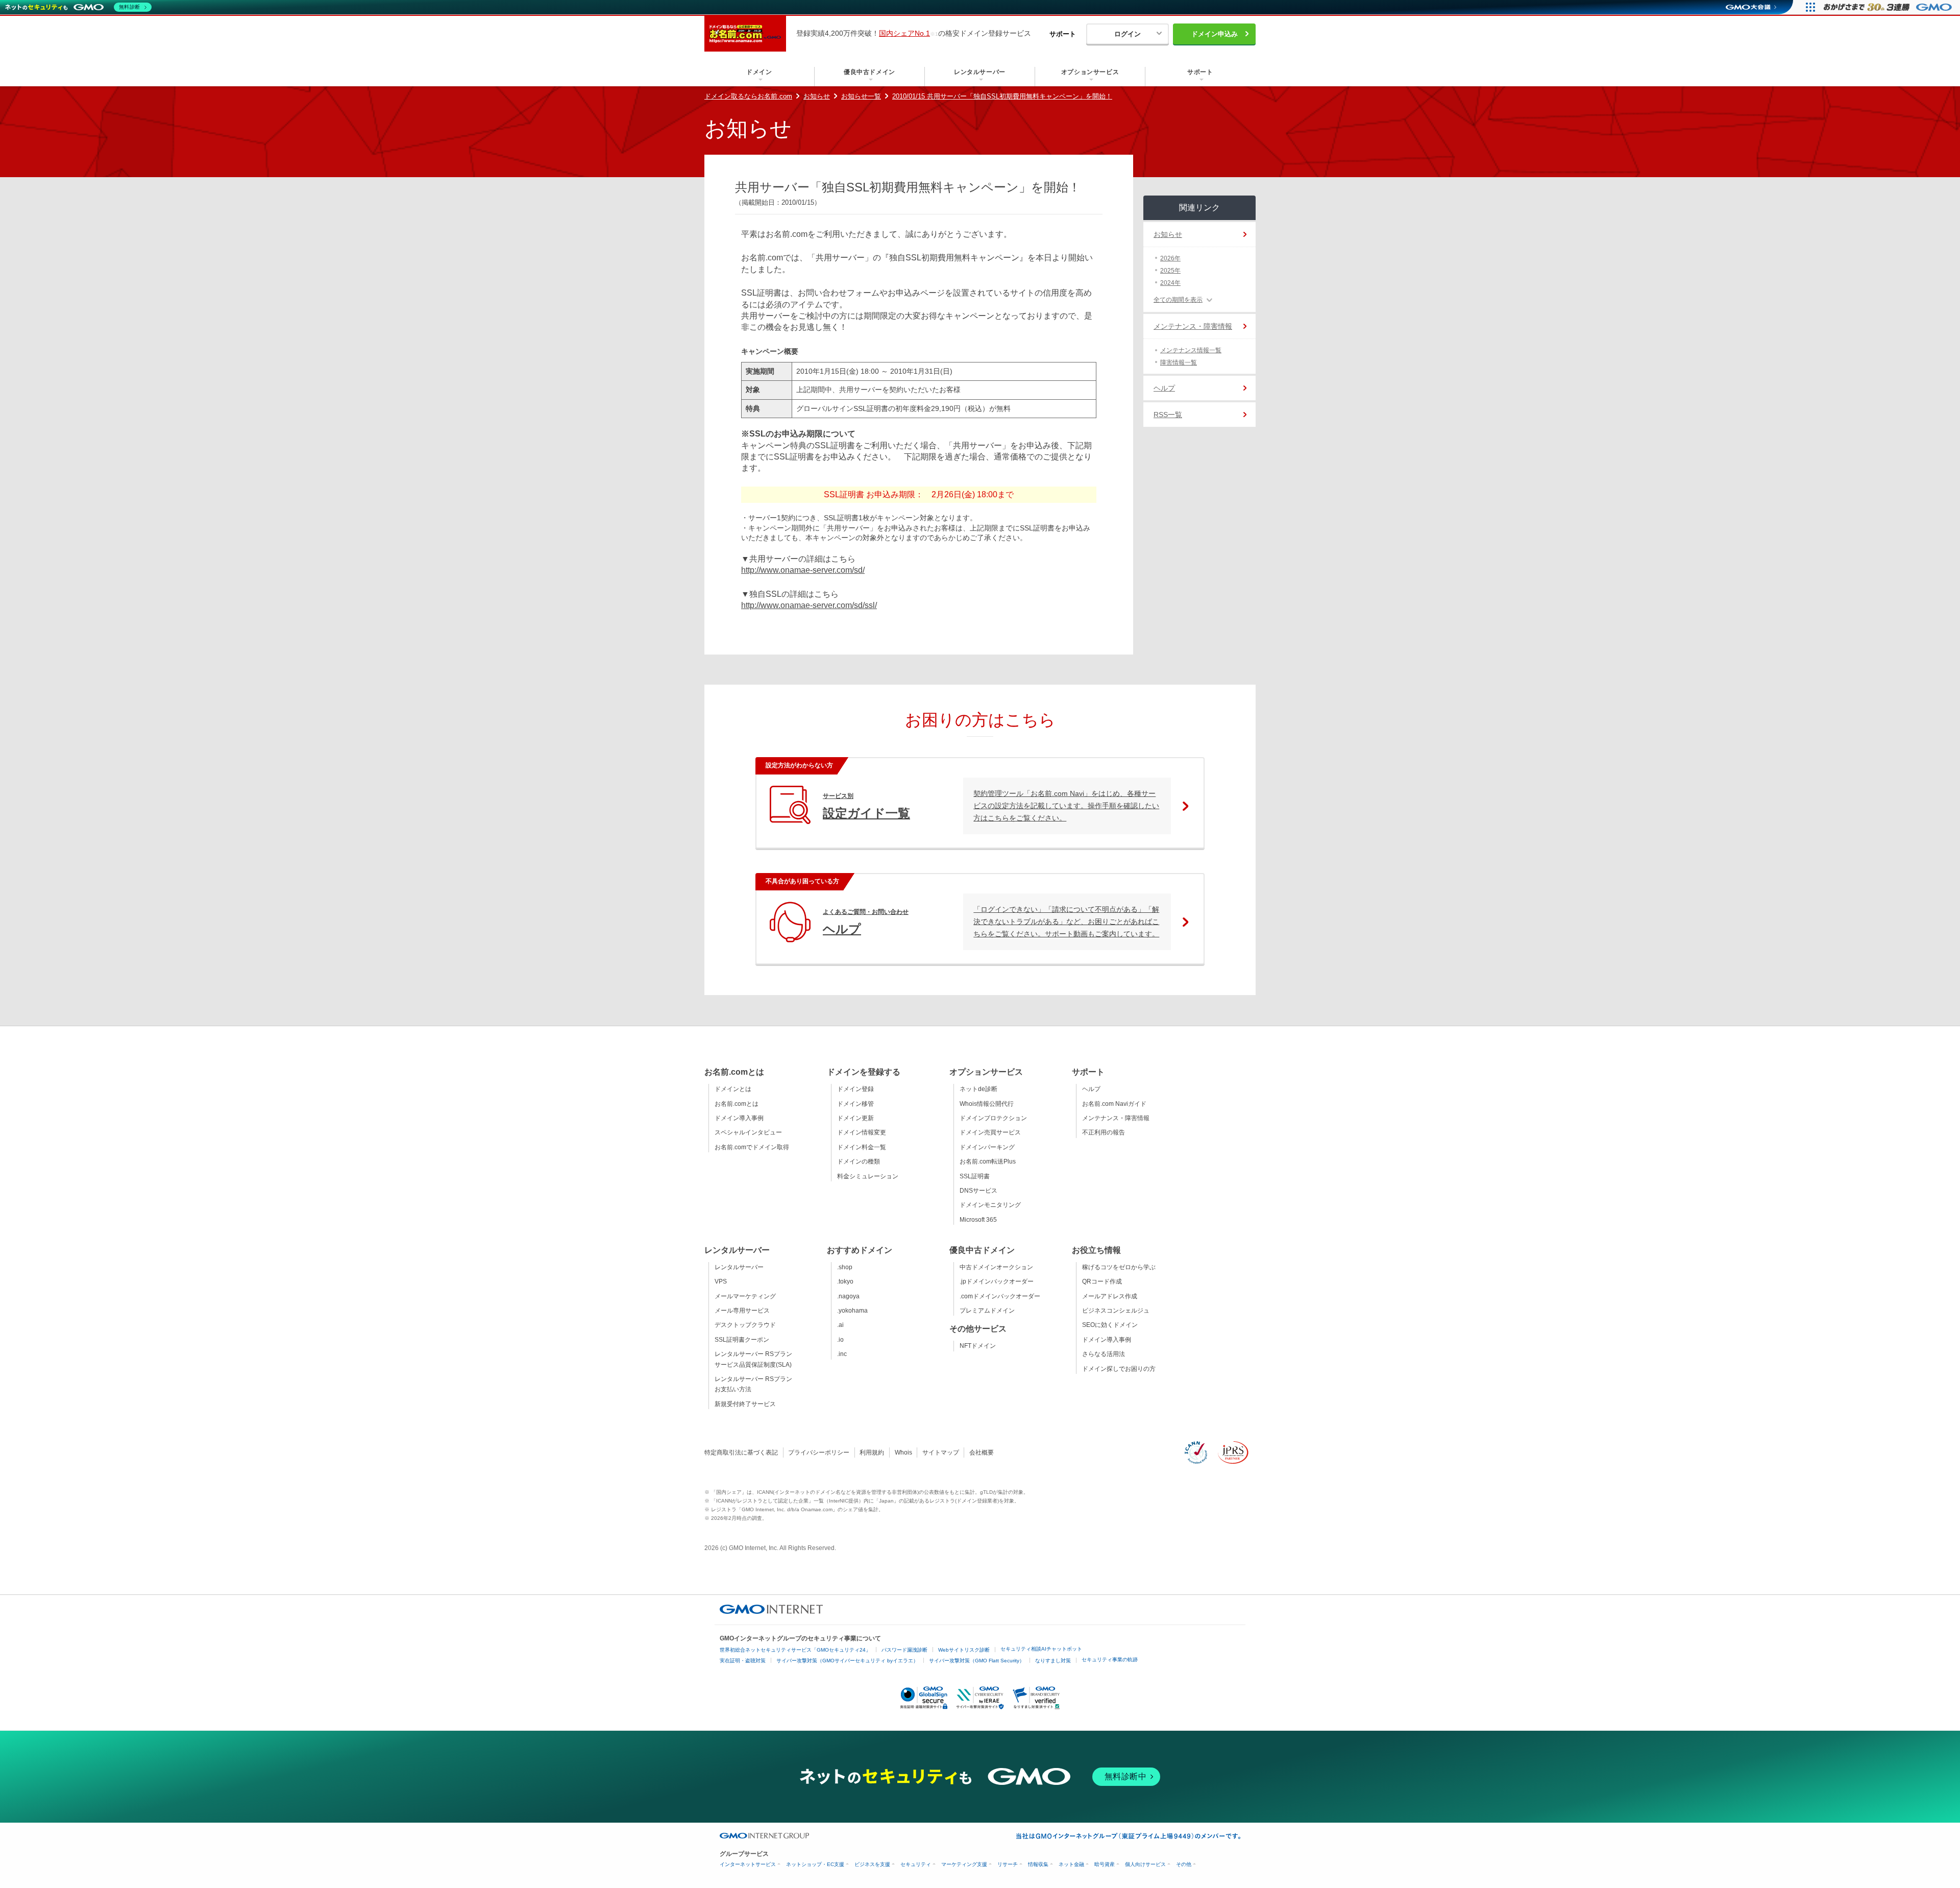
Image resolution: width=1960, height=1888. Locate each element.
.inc (842, 1354)
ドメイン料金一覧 (862, 1147)
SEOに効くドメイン (1110, 1325)
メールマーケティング (745, 1296)
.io (840, 1340)
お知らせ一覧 (861, 96)
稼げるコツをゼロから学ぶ (1119, 1267)
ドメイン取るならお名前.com (748, 96)
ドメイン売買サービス (990, 1132)
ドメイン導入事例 (739, 1118)
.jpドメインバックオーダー (997, 1281)
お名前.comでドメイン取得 (752, 1147)
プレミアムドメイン (987, 1311)
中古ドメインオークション (996, 1267)
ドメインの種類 (859, 1161)
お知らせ (817, 96)
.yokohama (852, 1311)
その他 (1184, 1864)
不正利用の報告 (1104, 1132)
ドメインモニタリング (990, 1205)
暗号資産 (1105, 1864)
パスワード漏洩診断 (904, 1650)
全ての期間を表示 (1178, 300)
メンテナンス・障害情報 (1193, 326)
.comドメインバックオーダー (1000, 1296)
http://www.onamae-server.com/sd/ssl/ (809, 605)
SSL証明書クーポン (742, 1340)
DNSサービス (978, 1191)
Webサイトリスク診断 (964, 1650)
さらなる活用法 (1104, 1354)
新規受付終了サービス (745, 1404)
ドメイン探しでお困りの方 (1119, 1369)
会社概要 (982, 1453)
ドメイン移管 (855, 1104)
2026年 (1170, 258)
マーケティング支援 (964, 1864)
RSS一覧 (1168, 415)
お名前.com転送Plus (988, 1161)
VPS (721, 1281)
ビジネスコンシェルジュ (1116, 1311)
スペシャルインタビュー (748, 1132)
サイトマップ (941, 1453)
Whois (903, 1453)
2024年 (1170, 283)
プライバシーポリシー (819, 1453)
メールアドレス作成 (1110, 1296)
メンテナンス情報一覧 (1191, 350)
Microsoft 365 (978, 1220)
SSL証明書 (975, 1176)
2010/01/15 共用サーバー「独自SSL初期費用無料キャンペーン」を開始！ (1002, 96)
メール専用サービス (742, 1311)
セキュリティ (916, 1864)
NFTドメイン (978, 1346)
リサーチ (1008, 1864)
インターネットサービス (748, 1864)
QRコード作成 (1102, 1281)
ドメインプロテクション (993, 1118)
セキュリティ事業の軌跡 (1110, 1660)
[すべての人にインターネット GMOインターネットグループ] (1889, 7)
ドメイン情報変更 (862, 1132)
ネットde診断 (978, 1089)
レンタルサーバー (739, 1267)
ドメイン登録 (855, 1089)
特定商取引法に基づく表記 (741, 1453)
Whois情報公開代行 (987, 1104)
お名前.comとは (737, 1104)
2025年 (1170, 271)
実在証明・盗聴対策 (743, 1661)
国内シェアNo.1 (904, 33)
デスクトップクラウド (745, 1325)
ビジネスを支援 (872, 1864)
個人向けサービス (1145, 1864)
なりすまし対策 (1053, 1661)
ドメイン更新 (855, 1118)
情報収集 (1038, 1864)
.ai (840, 1325)
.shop (845, 1267)
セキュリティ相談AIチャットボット (1041, 1649)
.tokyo (845, 1281)
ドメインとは (733, 1089)
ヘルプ (1164, 388)
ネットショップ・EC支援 (815, 1864)
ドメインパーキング (987, 1147)
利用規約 (872, 1453)
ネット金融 (1071, 1864)
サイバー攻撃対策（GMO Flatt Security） (977, 1661)
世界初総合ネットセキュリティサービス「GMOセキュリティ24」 (795, 1650)
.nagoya (848, 1296)
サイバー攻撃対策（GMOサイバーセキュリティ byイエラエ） (847, 1661)
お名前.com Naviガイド (1114, 1104)
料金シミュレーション (868, 1176)
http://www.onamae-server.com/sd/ (803, 570)
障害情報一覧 (1179, 362)
